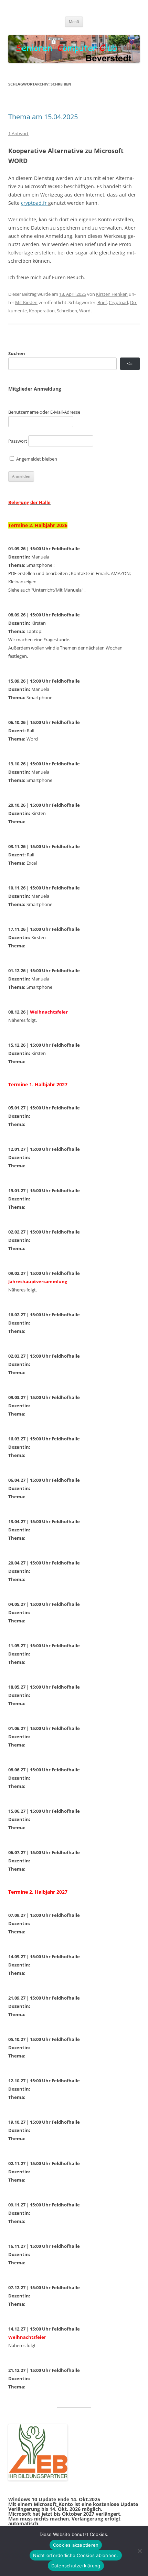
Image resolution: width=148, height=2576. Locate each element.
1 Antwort (18, 133)
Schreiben (67, 311)
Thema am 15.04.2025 (43, 117)
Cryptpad (118, 302)
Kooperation (42, 311)
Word (85, 311)
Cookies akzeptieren (76, 2545)
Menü (74, 22)
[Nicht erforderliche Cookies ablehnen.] (139, 2551)
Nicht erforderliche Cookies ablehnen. (76, 2555)
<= (130, 364)
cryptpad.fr (35, 203)
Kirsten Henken (112, 294)
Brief (102, 302)
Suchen (17, 353)
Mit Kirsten (26, 302)
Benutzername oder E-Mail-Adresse (44, 412)
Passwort (18, 441)
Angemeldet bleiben (36, 459)
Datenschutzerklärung (76, 2566)
